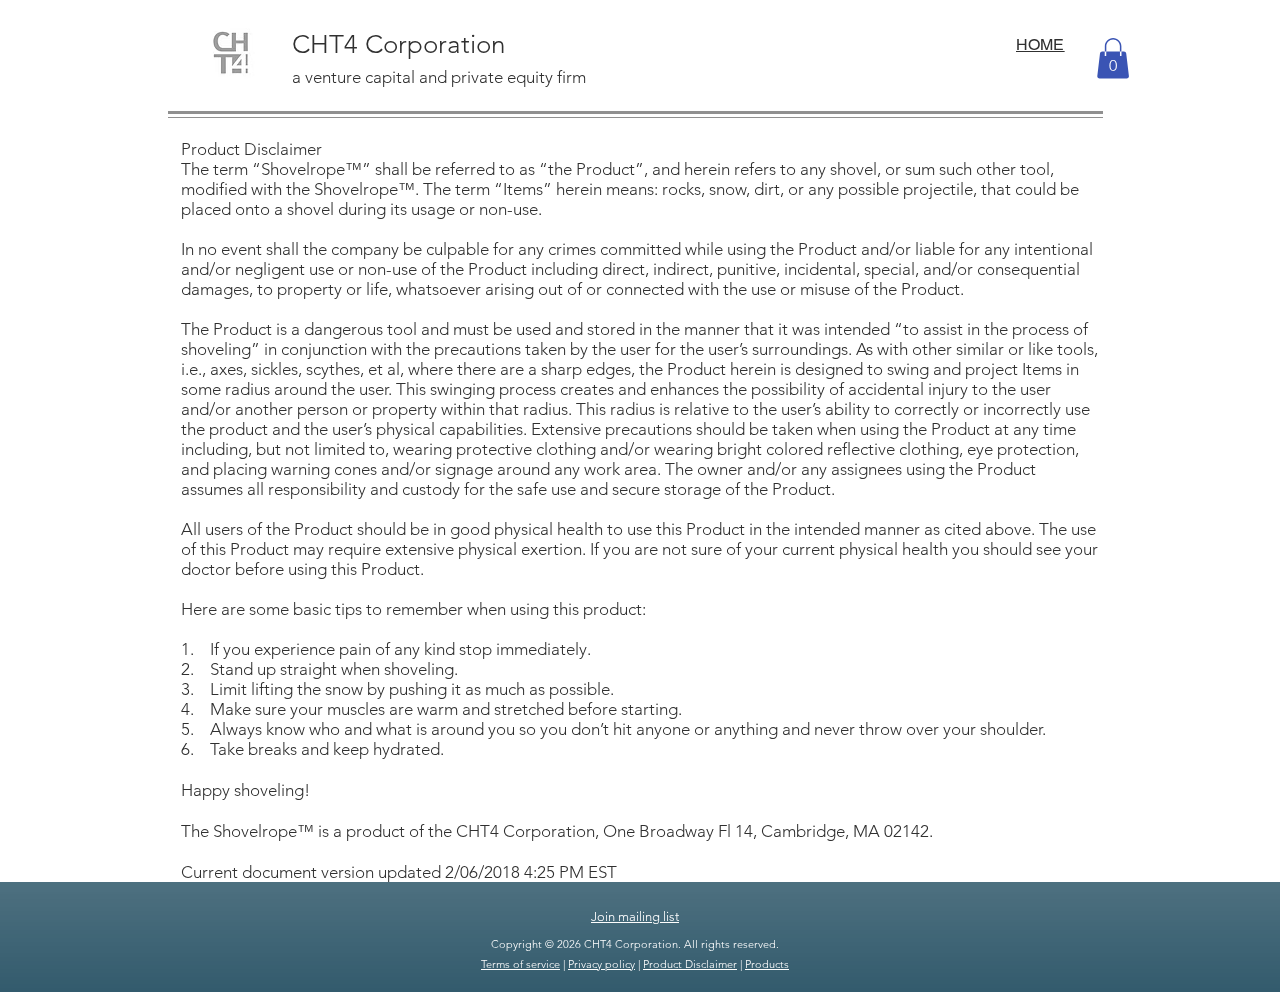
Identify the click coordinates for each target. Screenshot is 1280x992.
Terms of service (520, 964)
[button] (1113, 58)
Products (767, 964)
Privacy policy (601, 964)
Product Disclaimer (690, 964)
